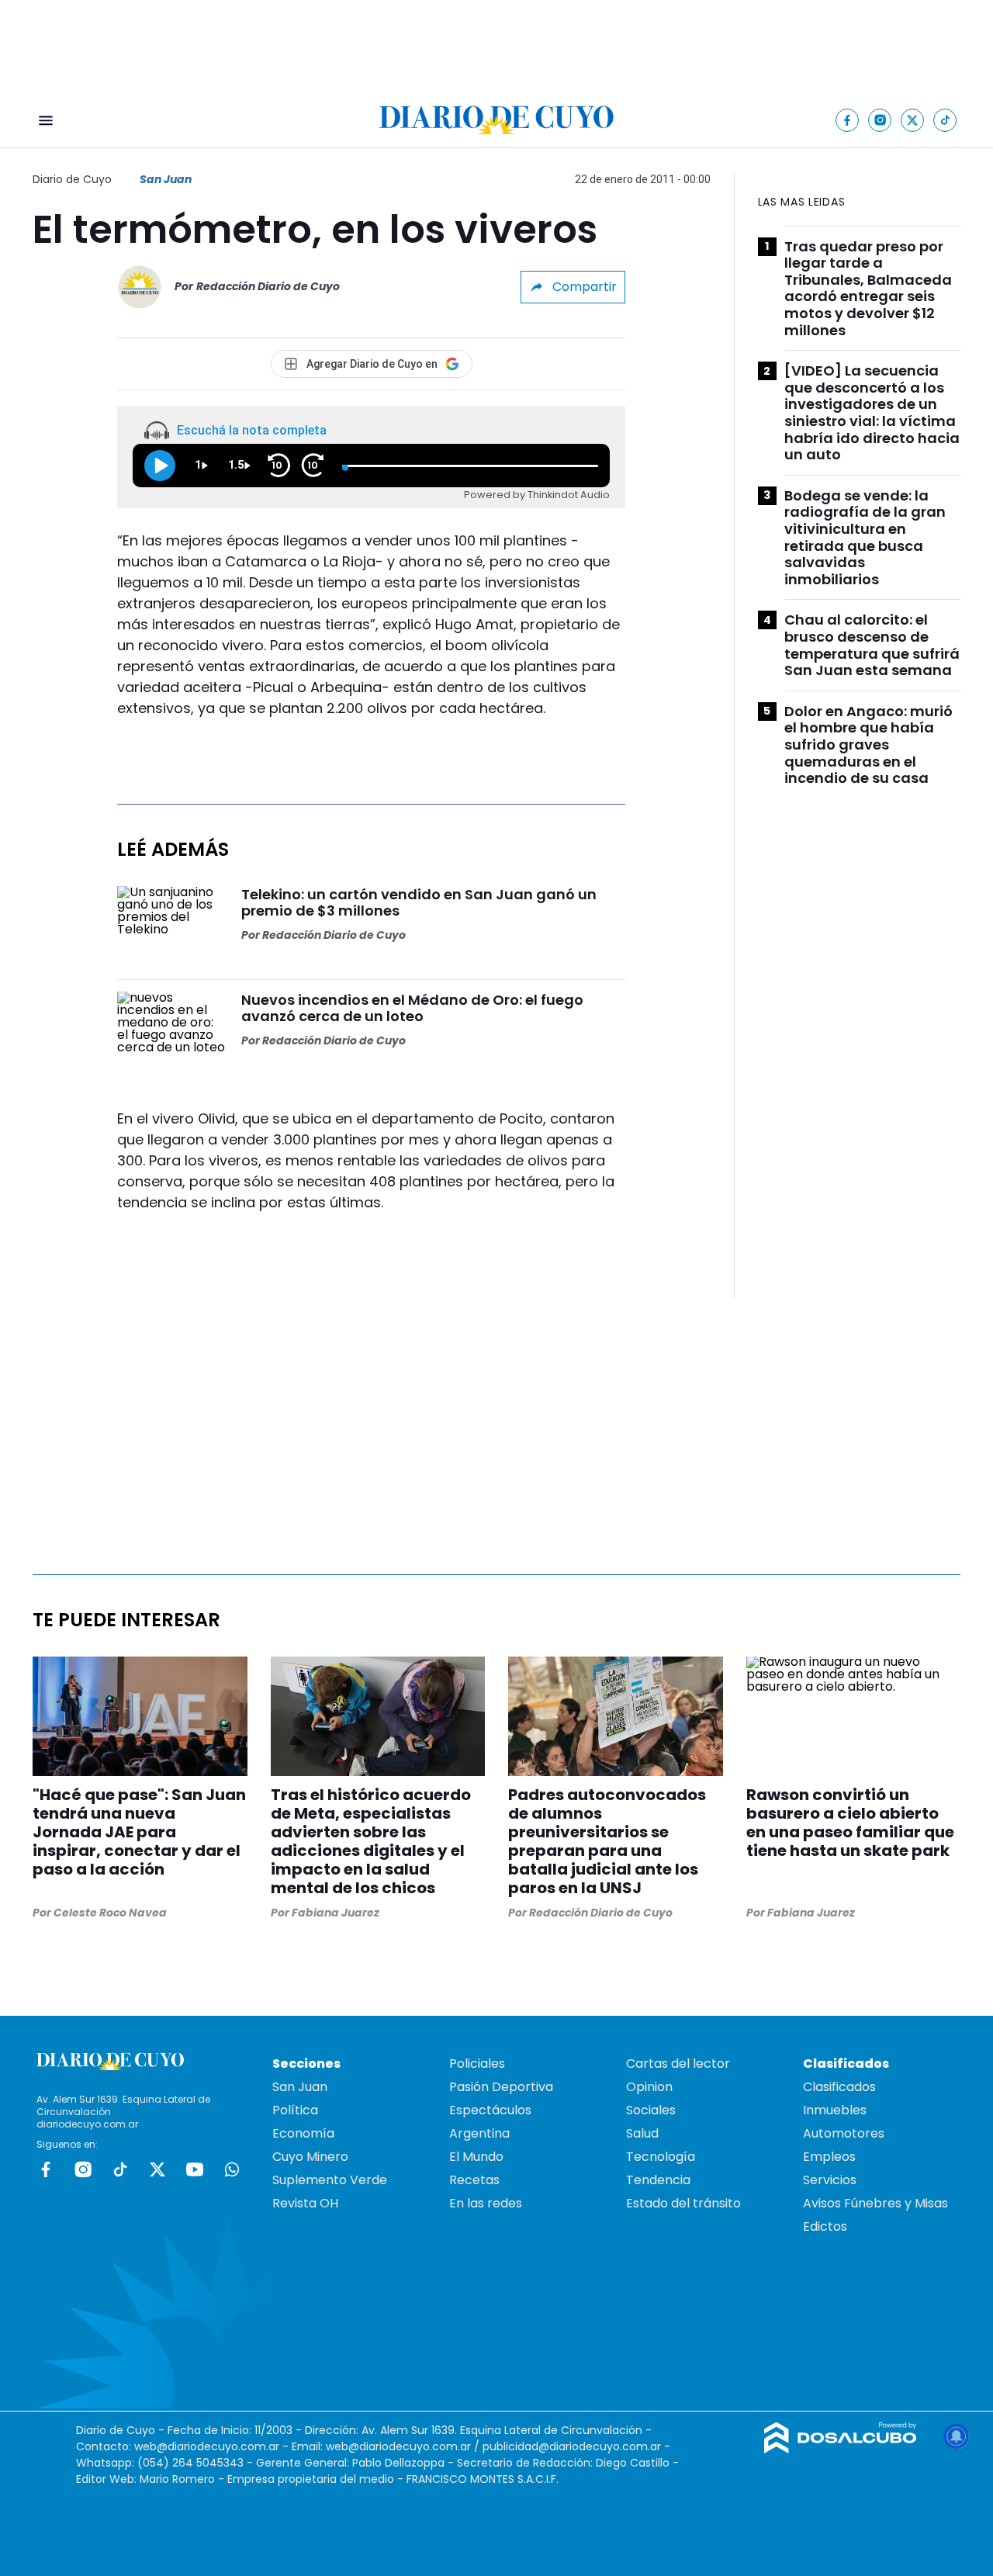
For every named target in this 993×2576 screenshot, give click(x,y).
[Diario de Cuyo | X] (913, 120)
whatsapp (232, 2169)
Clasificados (839, 2087)
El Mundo (476, 2157)
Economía (303, 2133)
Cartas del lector (678, 2064)
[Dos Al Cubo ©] (841, 2449)
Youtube (195, 2169)
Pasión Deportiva (501, 2087)
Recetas (474, 2180)
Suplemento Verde (330, 2180)
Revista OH (305, 2203)
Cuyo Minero (310, 2157)
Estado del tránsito (683, 2203)
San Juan (166, 179)
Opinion (649, 2087)
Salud (642, 2133)
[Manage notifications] (957, 2436)
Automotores (844, 2133)
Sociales (651, 2110)
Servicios (830, 2180)
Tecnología (661, 2157)
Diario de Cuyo (72, 179)
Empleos (829, 2157)
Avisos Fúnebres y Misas (875, 2203)
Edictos (825, 2226)
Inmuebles (835, 2110)
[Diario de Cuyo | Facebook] (848, 120)
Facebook (46, 2169)
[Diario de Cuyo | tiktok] (945, 120)
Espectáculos (490, 2110)
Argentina (479, 2133)
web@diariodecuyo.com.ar (207, 2446)
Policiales (477, 2064)
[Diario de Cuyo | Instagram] (880, 120)
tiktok (120, 2169)
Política (295, 2110)
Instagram (83, 2169)
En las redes (486, 2203)
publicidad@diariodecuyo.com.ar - (576, 2446)
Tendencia (658, 2180)
